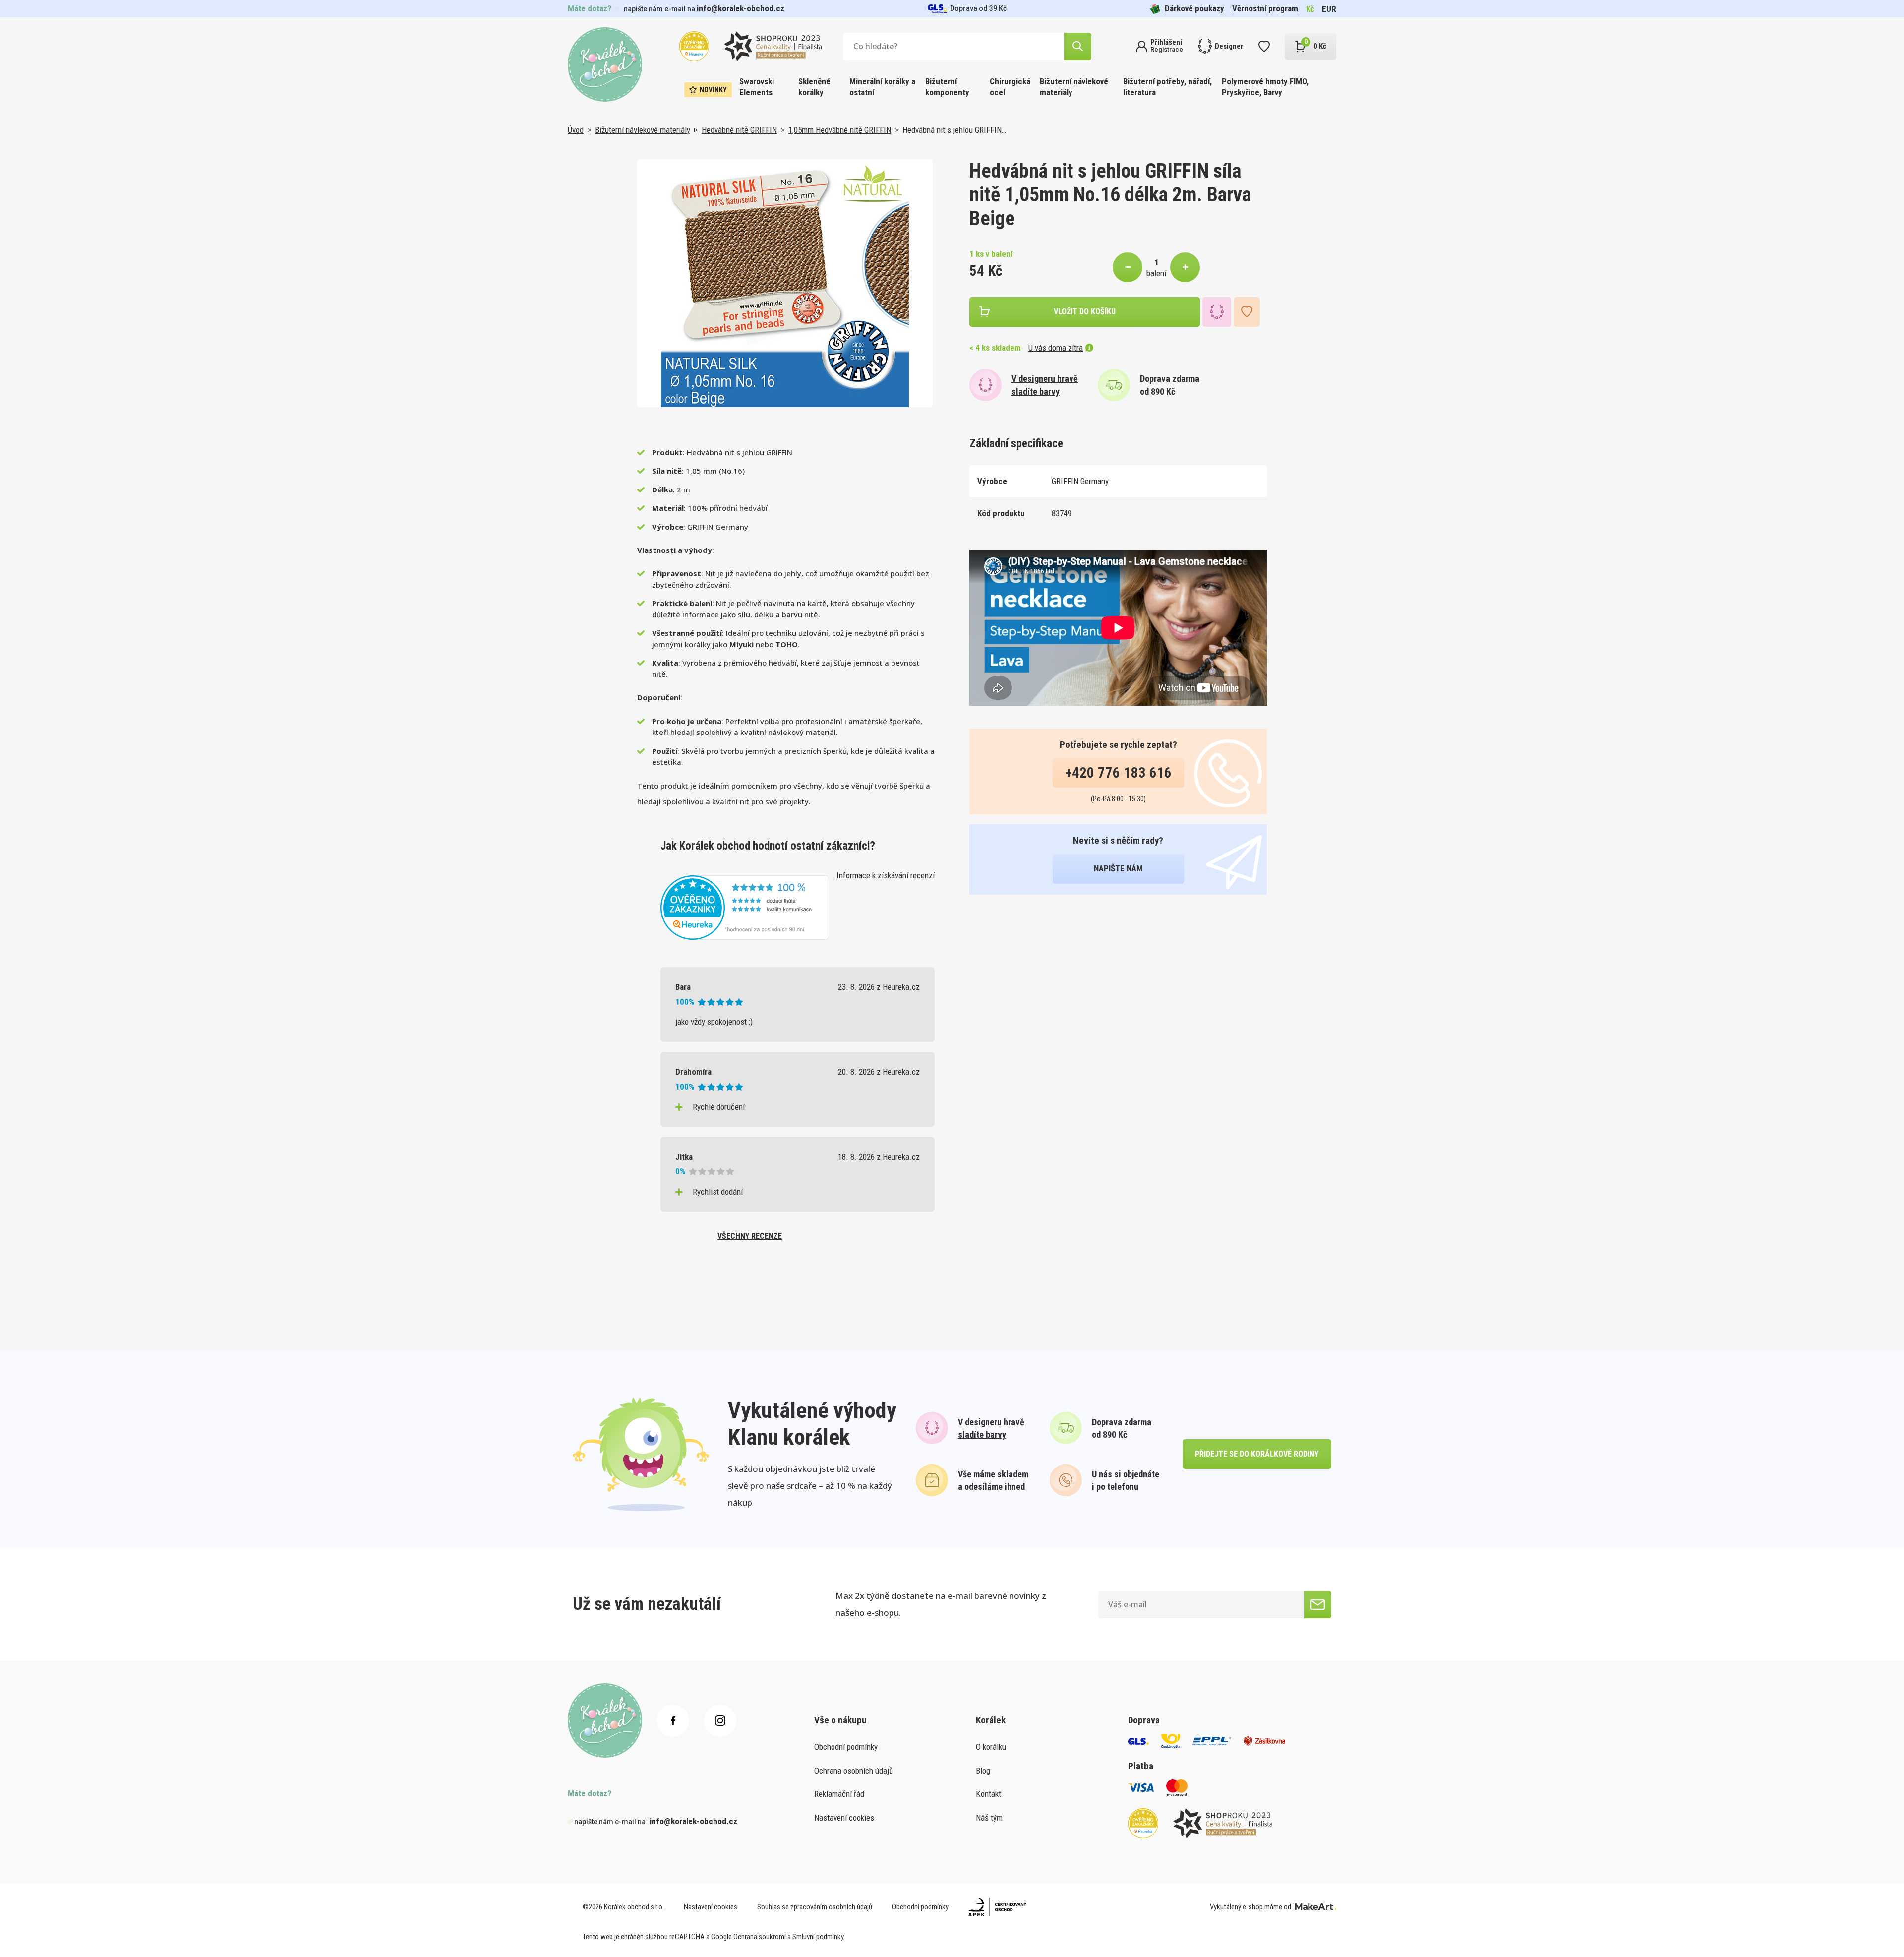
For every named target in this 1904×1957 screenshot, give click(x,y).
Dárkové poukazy (1194, 8)
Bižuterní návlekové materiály (1074, 87)
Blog (983, 1771)
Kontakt (988, 1794)
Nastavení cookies (844, 1818)
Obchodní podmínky (846, 1747)
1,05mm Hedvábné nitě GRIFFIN (840, 130)
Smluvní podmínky (818, 1937)
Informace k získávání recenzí (886, 875)
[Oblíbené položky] (1264, 46)
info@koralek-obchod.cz (741, 8)
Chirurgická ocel (1010, 87)
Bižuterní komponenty (947, 87)
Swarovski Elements (757, 87)
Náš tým (989, 1818)
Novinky (713, 90)
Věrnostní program (1265, 8)
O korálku (991, 1747)
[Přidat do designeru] (1217, 312)
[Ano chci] (1318, 1605)
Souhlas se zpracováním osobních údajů (815, 1907)
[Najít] (1078, 46)
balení (1156, 273)
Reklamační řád (839, 1794)
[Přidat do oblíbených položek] (1247, 312)
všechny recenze (750, 1236)
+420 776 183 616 (1118, 773)
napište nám (1118, 868)
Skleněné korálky (814, 87)
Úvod (576, 130)
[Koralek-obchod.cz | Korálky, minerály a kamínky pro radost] (605, 64)
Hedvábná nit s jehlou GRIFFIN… (954, 130)
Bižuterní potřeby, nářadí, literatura (1167, 87)
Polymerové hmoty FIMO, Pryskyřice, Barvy (1265, 87)
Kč (1310, 9)
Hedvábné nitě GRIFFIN (739, 130)
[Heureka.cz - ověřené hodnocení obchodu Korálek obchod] (745, 907)
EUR (1329, 9)
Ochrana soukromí (760, 1937)
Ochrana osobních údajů (854, 1771)
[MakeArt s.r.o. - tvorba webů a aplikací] (1316, 1907)
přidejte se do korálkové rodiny (1257, 1454)
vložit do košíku (1085, 312)
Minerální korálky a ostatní (882, 87)
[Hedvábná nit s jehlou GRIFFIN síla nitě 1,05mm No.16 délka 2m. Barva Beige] (785, 283)
